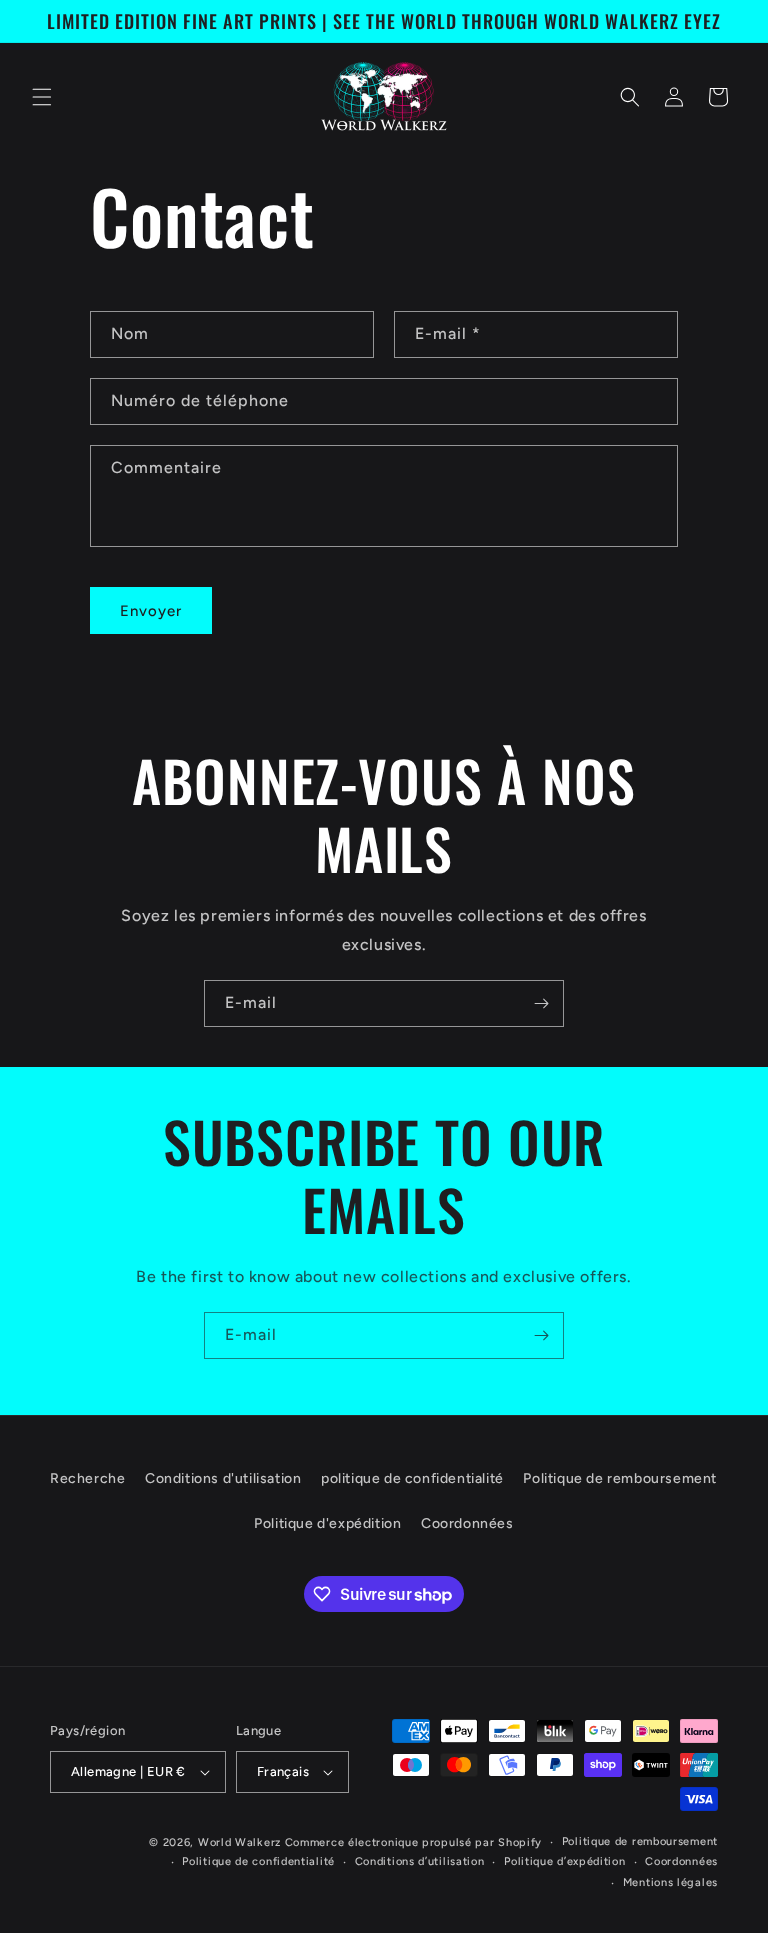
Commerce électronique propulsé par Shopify (413, 1842)
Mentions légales (670, 1882)
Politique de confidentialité (258, 1861)
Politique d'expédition (327, 1523)
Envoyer (151, 611)
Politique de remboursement (620, 1478)
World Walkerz (239, 1842)
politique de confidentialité (412, 1478)
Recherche (87, 1478)
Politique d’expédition (564, 1861)
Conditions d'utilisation (223, 1478)
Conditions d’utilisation (420, 1861)
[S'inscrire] (541, 1003)
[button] (42, 97)
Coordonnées (467, 1523)
